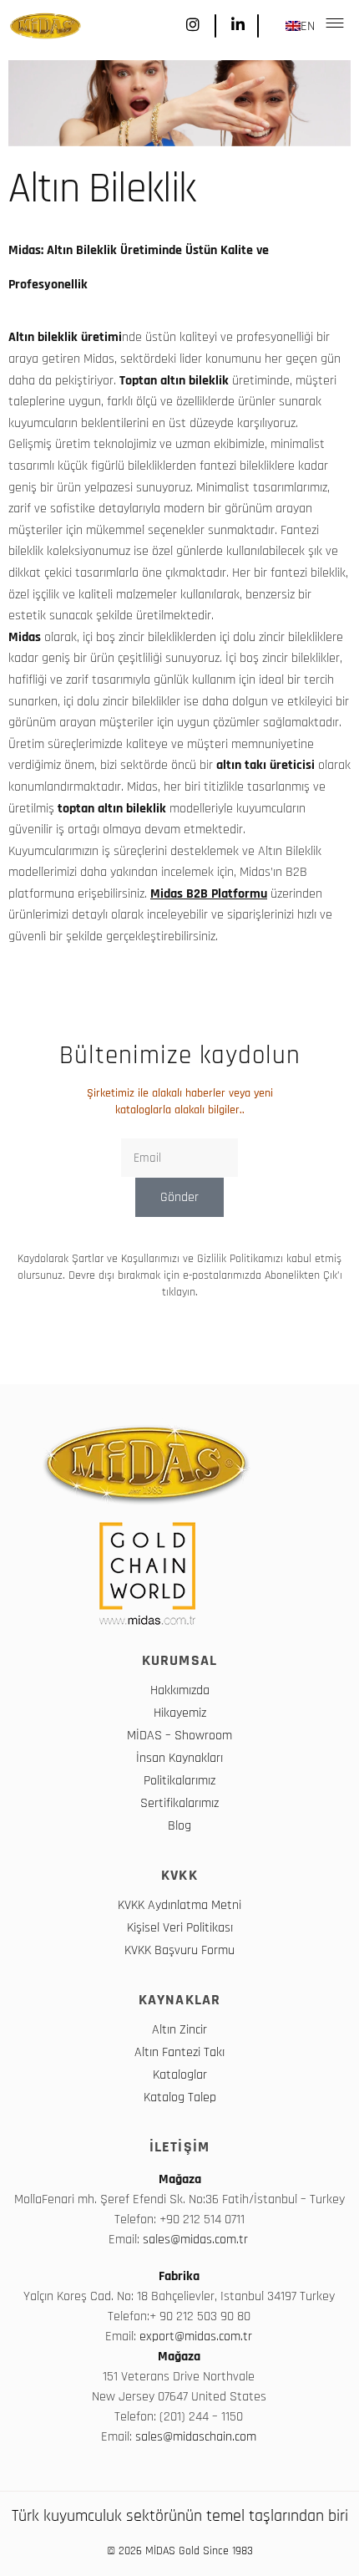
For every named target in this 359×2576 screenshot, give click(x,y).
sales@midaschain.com (196, 2437)
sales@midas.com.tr (197, 2240)
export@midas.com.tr (196, 2337)
